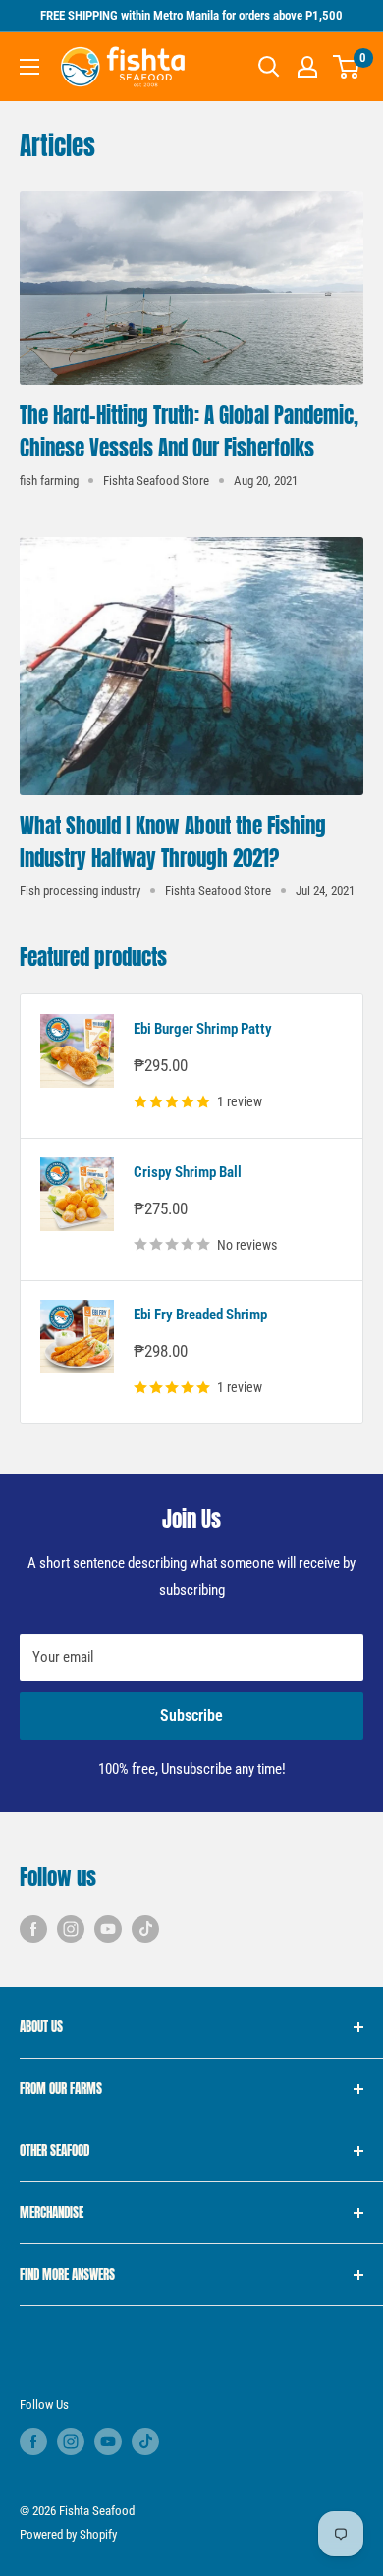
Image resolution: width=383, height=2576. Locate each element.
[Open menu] (29, 67)
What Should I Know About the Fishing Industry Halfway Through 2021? (173, 842)
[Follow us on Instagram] (71, 1929)
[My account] (307, 67)
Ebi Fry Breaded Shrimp (200, 1315)
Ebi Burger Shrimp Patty (203, 1029)
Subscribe (191, 1716)
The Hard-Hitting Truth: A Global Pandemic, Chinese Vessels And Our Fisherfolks (189, 432)
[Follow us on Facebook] (33, 1929)
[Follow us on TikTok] (145, 1929)
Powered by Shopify (68, 2534)
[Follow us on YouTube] (108, 1929)
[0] (347, 67)
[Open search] (269, 67)
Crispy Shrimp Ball (188, 1172)
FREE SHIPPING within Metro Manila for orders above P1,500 (191, 15)
